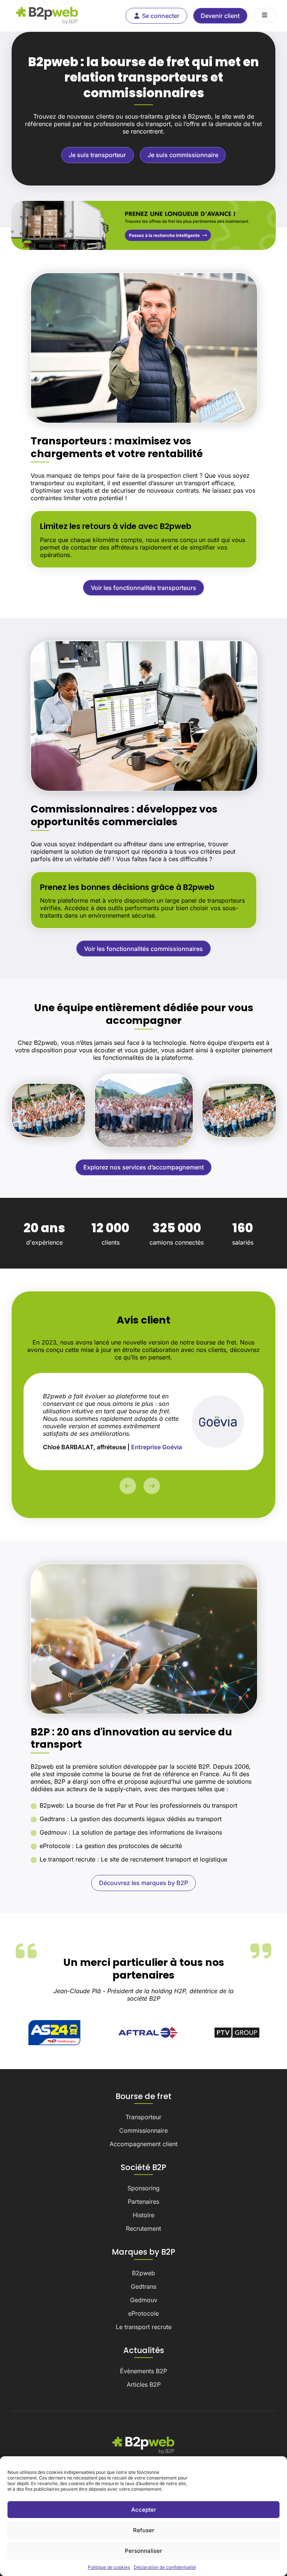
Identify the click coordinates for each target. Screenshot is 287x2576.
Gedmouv (144, 2300)
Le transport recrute (144, 2327)
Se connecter (161, 16)
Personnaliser (143, 2551)
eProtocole (143, 2313)
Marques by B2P (143, 2252)
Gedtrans (143, 2286)
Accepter (144, 2510)
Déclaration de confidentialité (165, 2567)
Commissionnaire (143, 2130)
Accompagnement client (143, 2144)
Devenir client (220, 16)
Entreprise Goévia (157, 1447)
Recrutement (143, 2228)
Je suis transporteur (97, 155)
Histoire (143, 2215)
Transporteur (143, 2117)
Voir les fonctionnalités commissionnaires (143, 949)
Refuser (144, 2530)
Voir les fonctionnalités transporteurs (143, 588)
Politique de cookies (109, 2567)
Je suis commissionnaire (183, 155)
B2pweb (143, 2273)
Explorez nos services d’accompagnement (143, 1167)
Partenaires (143, 2202)
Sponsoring (143, 2188)
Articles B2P (144, 2384)
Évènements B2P (143, 2371)
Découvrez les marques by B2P (143, 1883)
